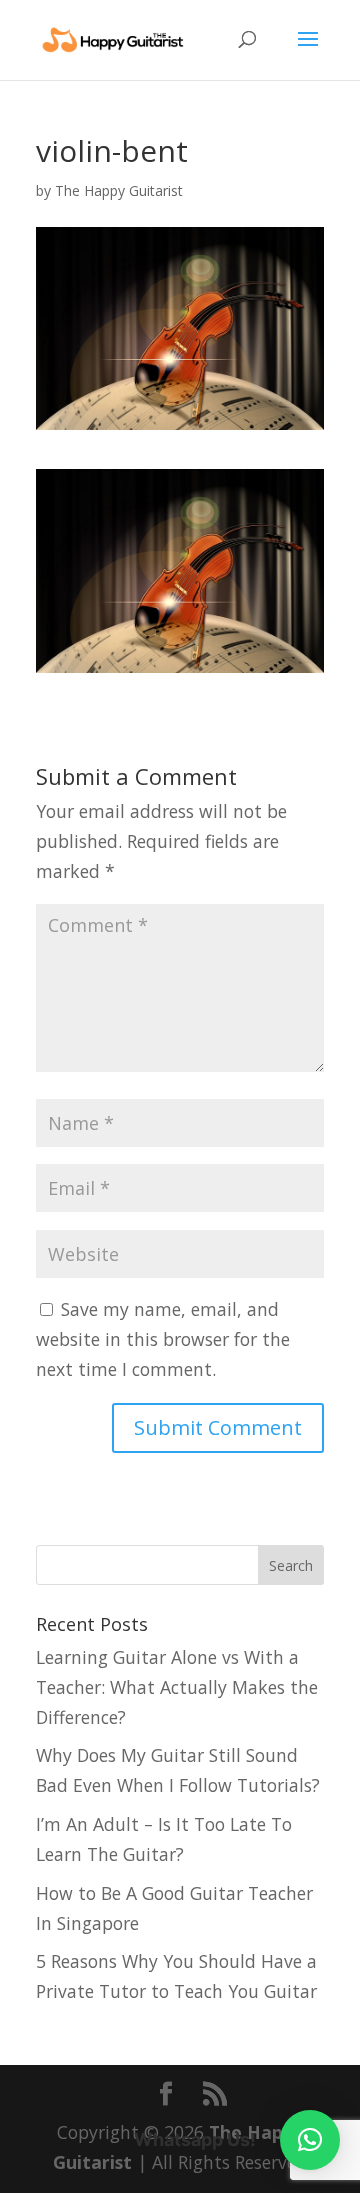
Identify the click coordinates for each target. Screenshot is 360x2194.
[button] (310, 2140)
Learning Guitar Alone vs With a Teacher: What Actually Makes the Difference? (177, 1687)
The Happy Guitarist (119, 190)
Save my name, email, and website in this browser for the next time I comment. (163, 1339)
